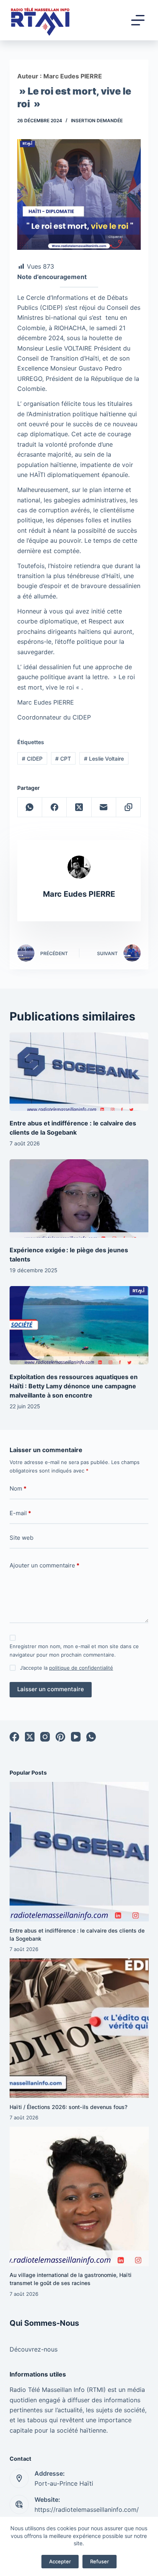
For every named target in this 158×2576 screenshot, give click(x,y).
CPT (63, 759)
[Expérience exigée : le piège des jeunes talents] (79, 1198)
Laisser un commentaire (51, 1689)
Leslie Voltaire (104, 759)
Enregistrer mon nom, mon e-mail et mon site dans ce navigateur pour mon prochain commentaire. (74, 1650)
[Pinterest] (60, 1737)
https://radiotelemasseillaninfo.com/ (87, 2510)
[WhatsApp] (30, 807)
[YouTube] (76, 1737)
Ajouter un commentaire (44, 1565)
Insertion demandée (97, 120)
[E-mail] (104, 807)
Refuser (100, 2561)
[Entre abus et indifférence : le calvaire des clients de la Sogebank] (79, 1072)
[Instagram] (45, 1737)
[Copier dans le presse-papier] (128, 807)
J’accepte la (67, 1668)
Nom (18, 1488)
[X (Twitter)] (79, 807)
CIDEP (32, 759)
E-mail (20, 1513)
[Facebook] (54, 807)
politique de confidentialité (81, 1668)
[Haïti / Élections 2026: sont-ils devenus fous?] (79, 2028)
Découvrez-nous (34, 2349)
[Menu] (138, 20)
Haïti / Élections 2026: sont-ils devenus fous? (68, 2107)
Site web (21, 1538)
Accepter (60, 2561)
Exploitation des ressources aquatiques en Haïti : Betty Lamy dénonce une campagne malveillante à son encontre (74, 1386)
